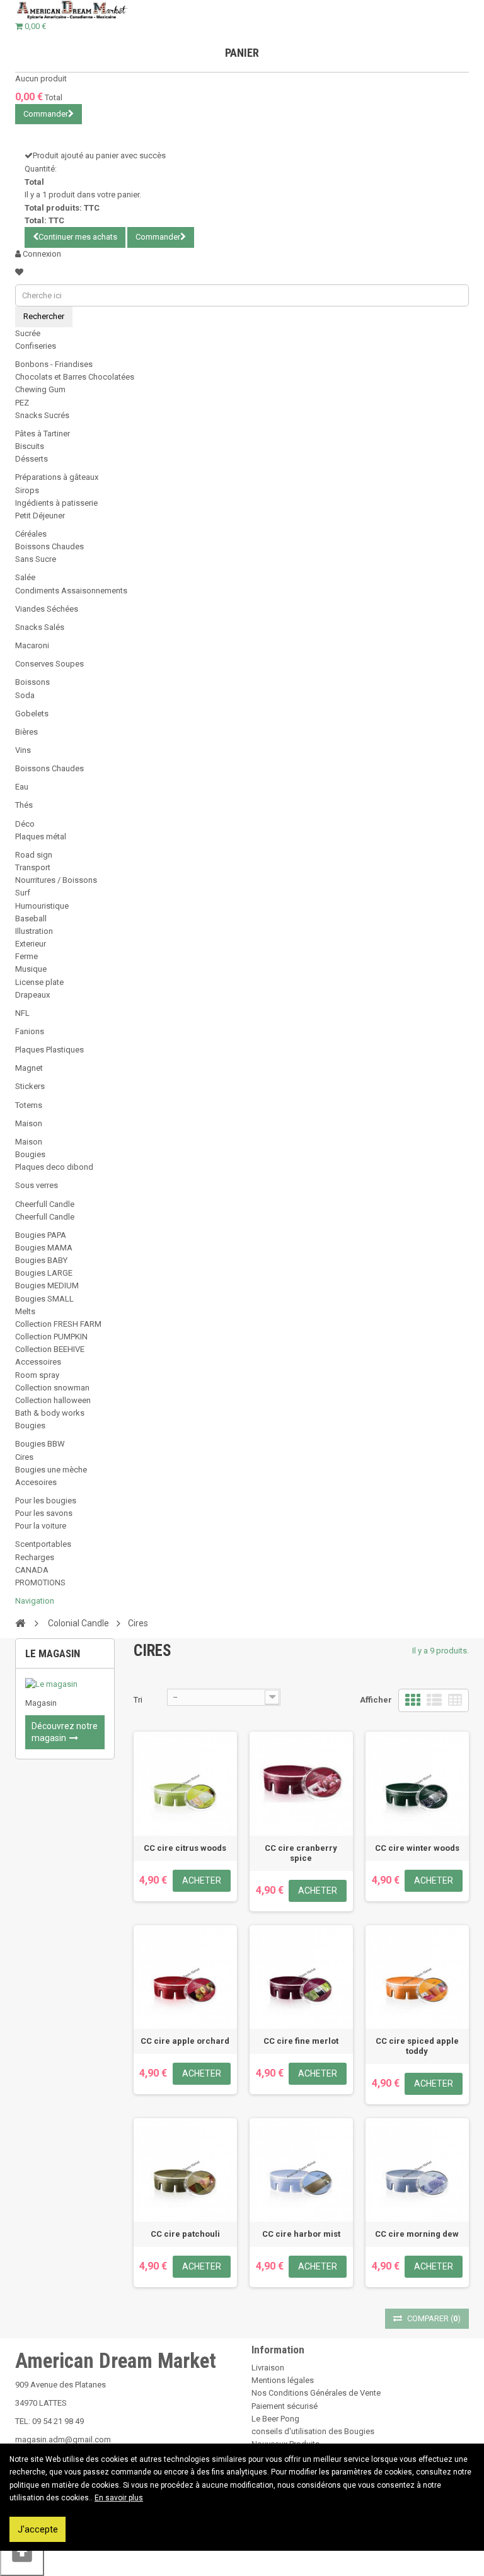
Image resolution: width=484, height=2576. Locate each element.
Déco (25, 824)
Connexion (41, 254)
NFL (22, 1013)
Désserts (32, 459)
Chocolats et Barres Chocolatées (75, 377)
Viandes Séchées (47, 609)
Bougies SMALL (44, 1299)
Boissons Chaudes (49, 546)
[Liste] (434, 1700)
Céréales (31, 534)
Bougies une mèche (51, 1470)
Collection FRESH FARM (58, 1324)
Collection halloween (53, 1400)
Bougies (30, 1154)
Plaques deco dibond (54, 1167)
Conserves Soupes (49, 664)
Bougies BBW (40, 1444)
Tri (138, 1700)
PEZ (22, 403)
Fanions (30, 1031)
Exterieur (31, 944)
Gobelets (32, 714)
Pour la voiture (41, 1526)
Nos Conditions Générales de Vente (316, 2393)
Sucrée (28, 333)
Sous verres (37, 1185)
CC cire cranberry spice (301, 1853)
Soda (25, 695)
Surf (23, 893)
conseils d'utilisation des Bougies (313, 2431)
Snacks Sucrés (42, 415)
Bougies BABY (41, 1260)
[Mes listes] (19, 272)
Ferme (26, 956)
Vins (23, 750)
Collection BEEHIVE (50, 1349)
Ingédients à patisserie (56, 503)
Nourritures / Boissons (56, 880)
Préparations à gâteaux (57, 477)
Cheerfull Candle (45, 1204)
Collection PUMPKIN (51, 1337)
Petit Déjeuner (40, 516)
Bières (26, 732)
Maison (29, 1123)
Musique (31, 969)
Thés (24, 805)
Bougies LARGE (44, 1273)
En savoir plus (119, 2498)
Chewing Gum (40, 389)
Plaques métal (41, 836)
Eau (22, 787)
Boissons (32, 682)
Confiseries (36, 346)
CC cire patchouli (185, 2234)
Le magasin (53, 1653)
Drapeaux (32, 995)
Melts (25, 1311)
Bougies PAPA (41, 1235)
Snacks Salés (40, 627)
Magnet (29, 1068)
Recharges (35, 1557)
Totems (29, 1105)
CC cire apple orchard (185, 2041)
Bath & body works (50, 1413)
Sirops (27, 490)
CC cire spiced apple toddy (417, 2046)
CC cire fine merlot (301, 2041)
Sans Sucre (36, 559)
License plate (39, 982)
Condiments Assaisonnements (71, 591)
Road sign (34, 855)
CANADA (32, 1570)
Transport (33, 867)
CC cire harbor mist (301, 2234)
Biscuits (30, 446)
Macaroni (32, 645)
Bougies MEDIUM (47, 1285)
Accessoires (38, 1362)
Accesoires (36, 1482)
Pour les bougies (46, 1501)
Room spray (37, 1375)
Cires (24, 1457)
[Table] (455, 1700)
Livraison (268, 2368)
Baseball (31, 918)
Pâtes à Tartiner (43, 434)
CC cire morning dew (417, 2234)
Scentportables (43, 1544)
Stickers (30, 1086)
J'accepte (38, 2529)
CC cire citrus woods (185, 1848)
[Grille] (413, 1700)
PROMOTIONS (40, 1582)
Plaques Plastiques (49, 1050)
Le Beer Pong (275, 2419)
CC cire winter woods (417, 1848)
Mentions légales (283, 2380)
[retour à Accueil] (20, 1623)
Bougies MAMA (44, 1248)
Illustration (34, 931)
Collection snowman (52, 1388)
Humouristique (42, 906)
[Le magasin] (65, 1684)
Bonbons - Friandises (54, 364)
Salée (25, 577)
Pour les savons (44, 1513)
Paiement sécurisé (285, 2406)
